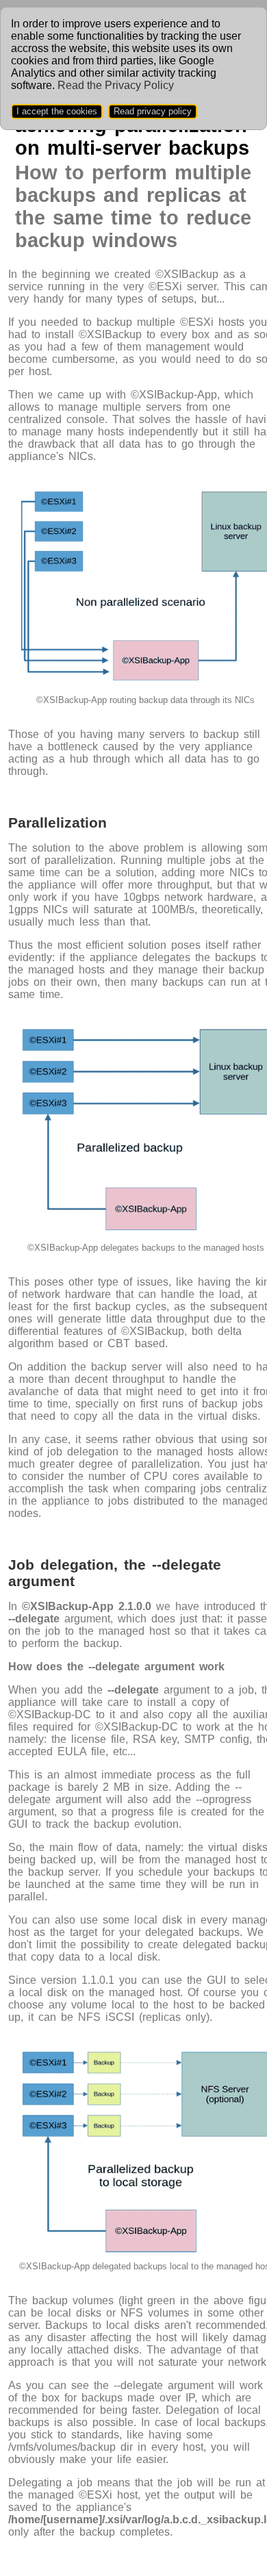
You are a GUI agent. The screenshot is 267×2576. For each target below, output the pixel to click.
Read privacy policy (153, 111)
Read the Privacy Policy (116, 85)
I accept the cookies (57, 111)
